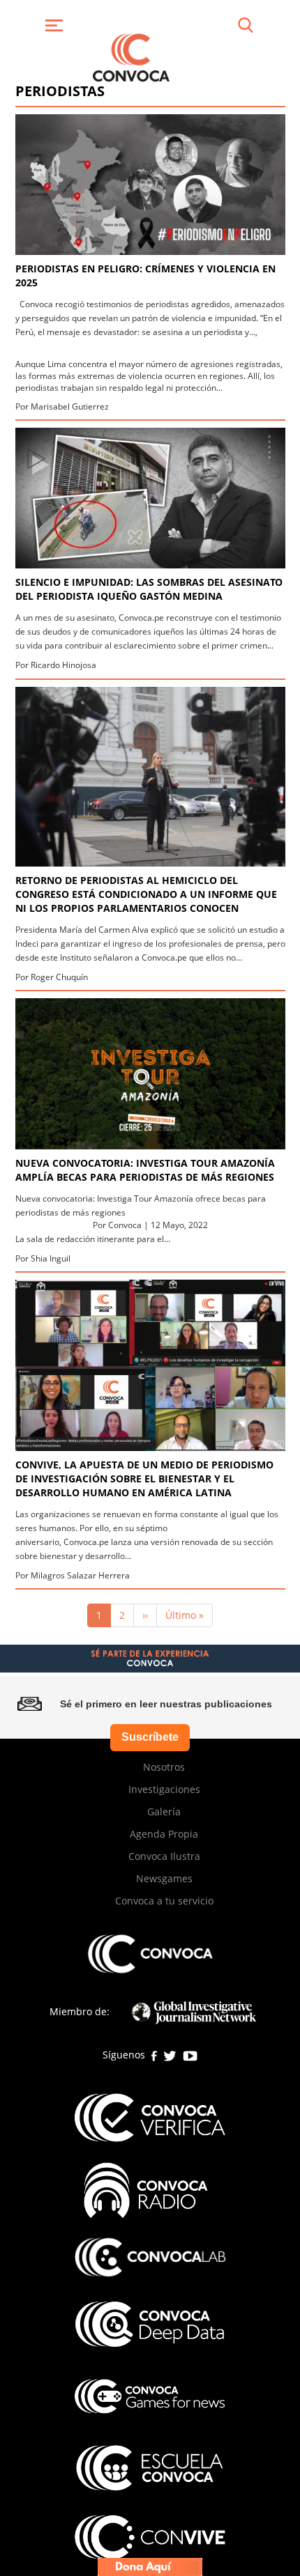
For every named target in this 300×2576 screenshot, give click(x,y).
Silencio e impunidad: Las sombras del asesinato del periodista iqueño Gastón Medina (149, 589)
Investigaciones (164, 1789)
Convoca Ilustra (164, 1856)
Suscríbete (150, 1737)
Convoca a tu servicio (164, 1901)
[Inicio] (131, 56)
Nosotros (164, 1767)
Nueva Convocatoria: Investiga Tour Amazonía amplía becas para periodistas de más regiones (145, 1170)
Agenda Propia (164, 1834)
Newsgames (164, 1878)
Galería (164, 1811)
